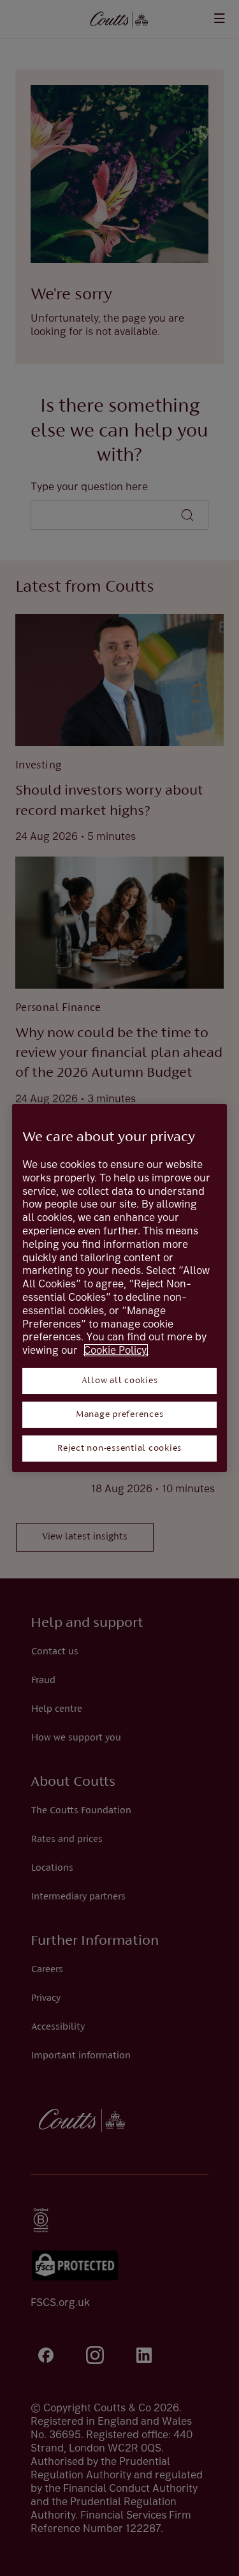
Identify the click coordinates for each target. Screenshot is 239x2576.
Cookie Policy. (116, 1350)
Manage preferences (120, 1415)
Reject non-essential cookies (119, 1449)
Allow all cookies (120, 1381)
